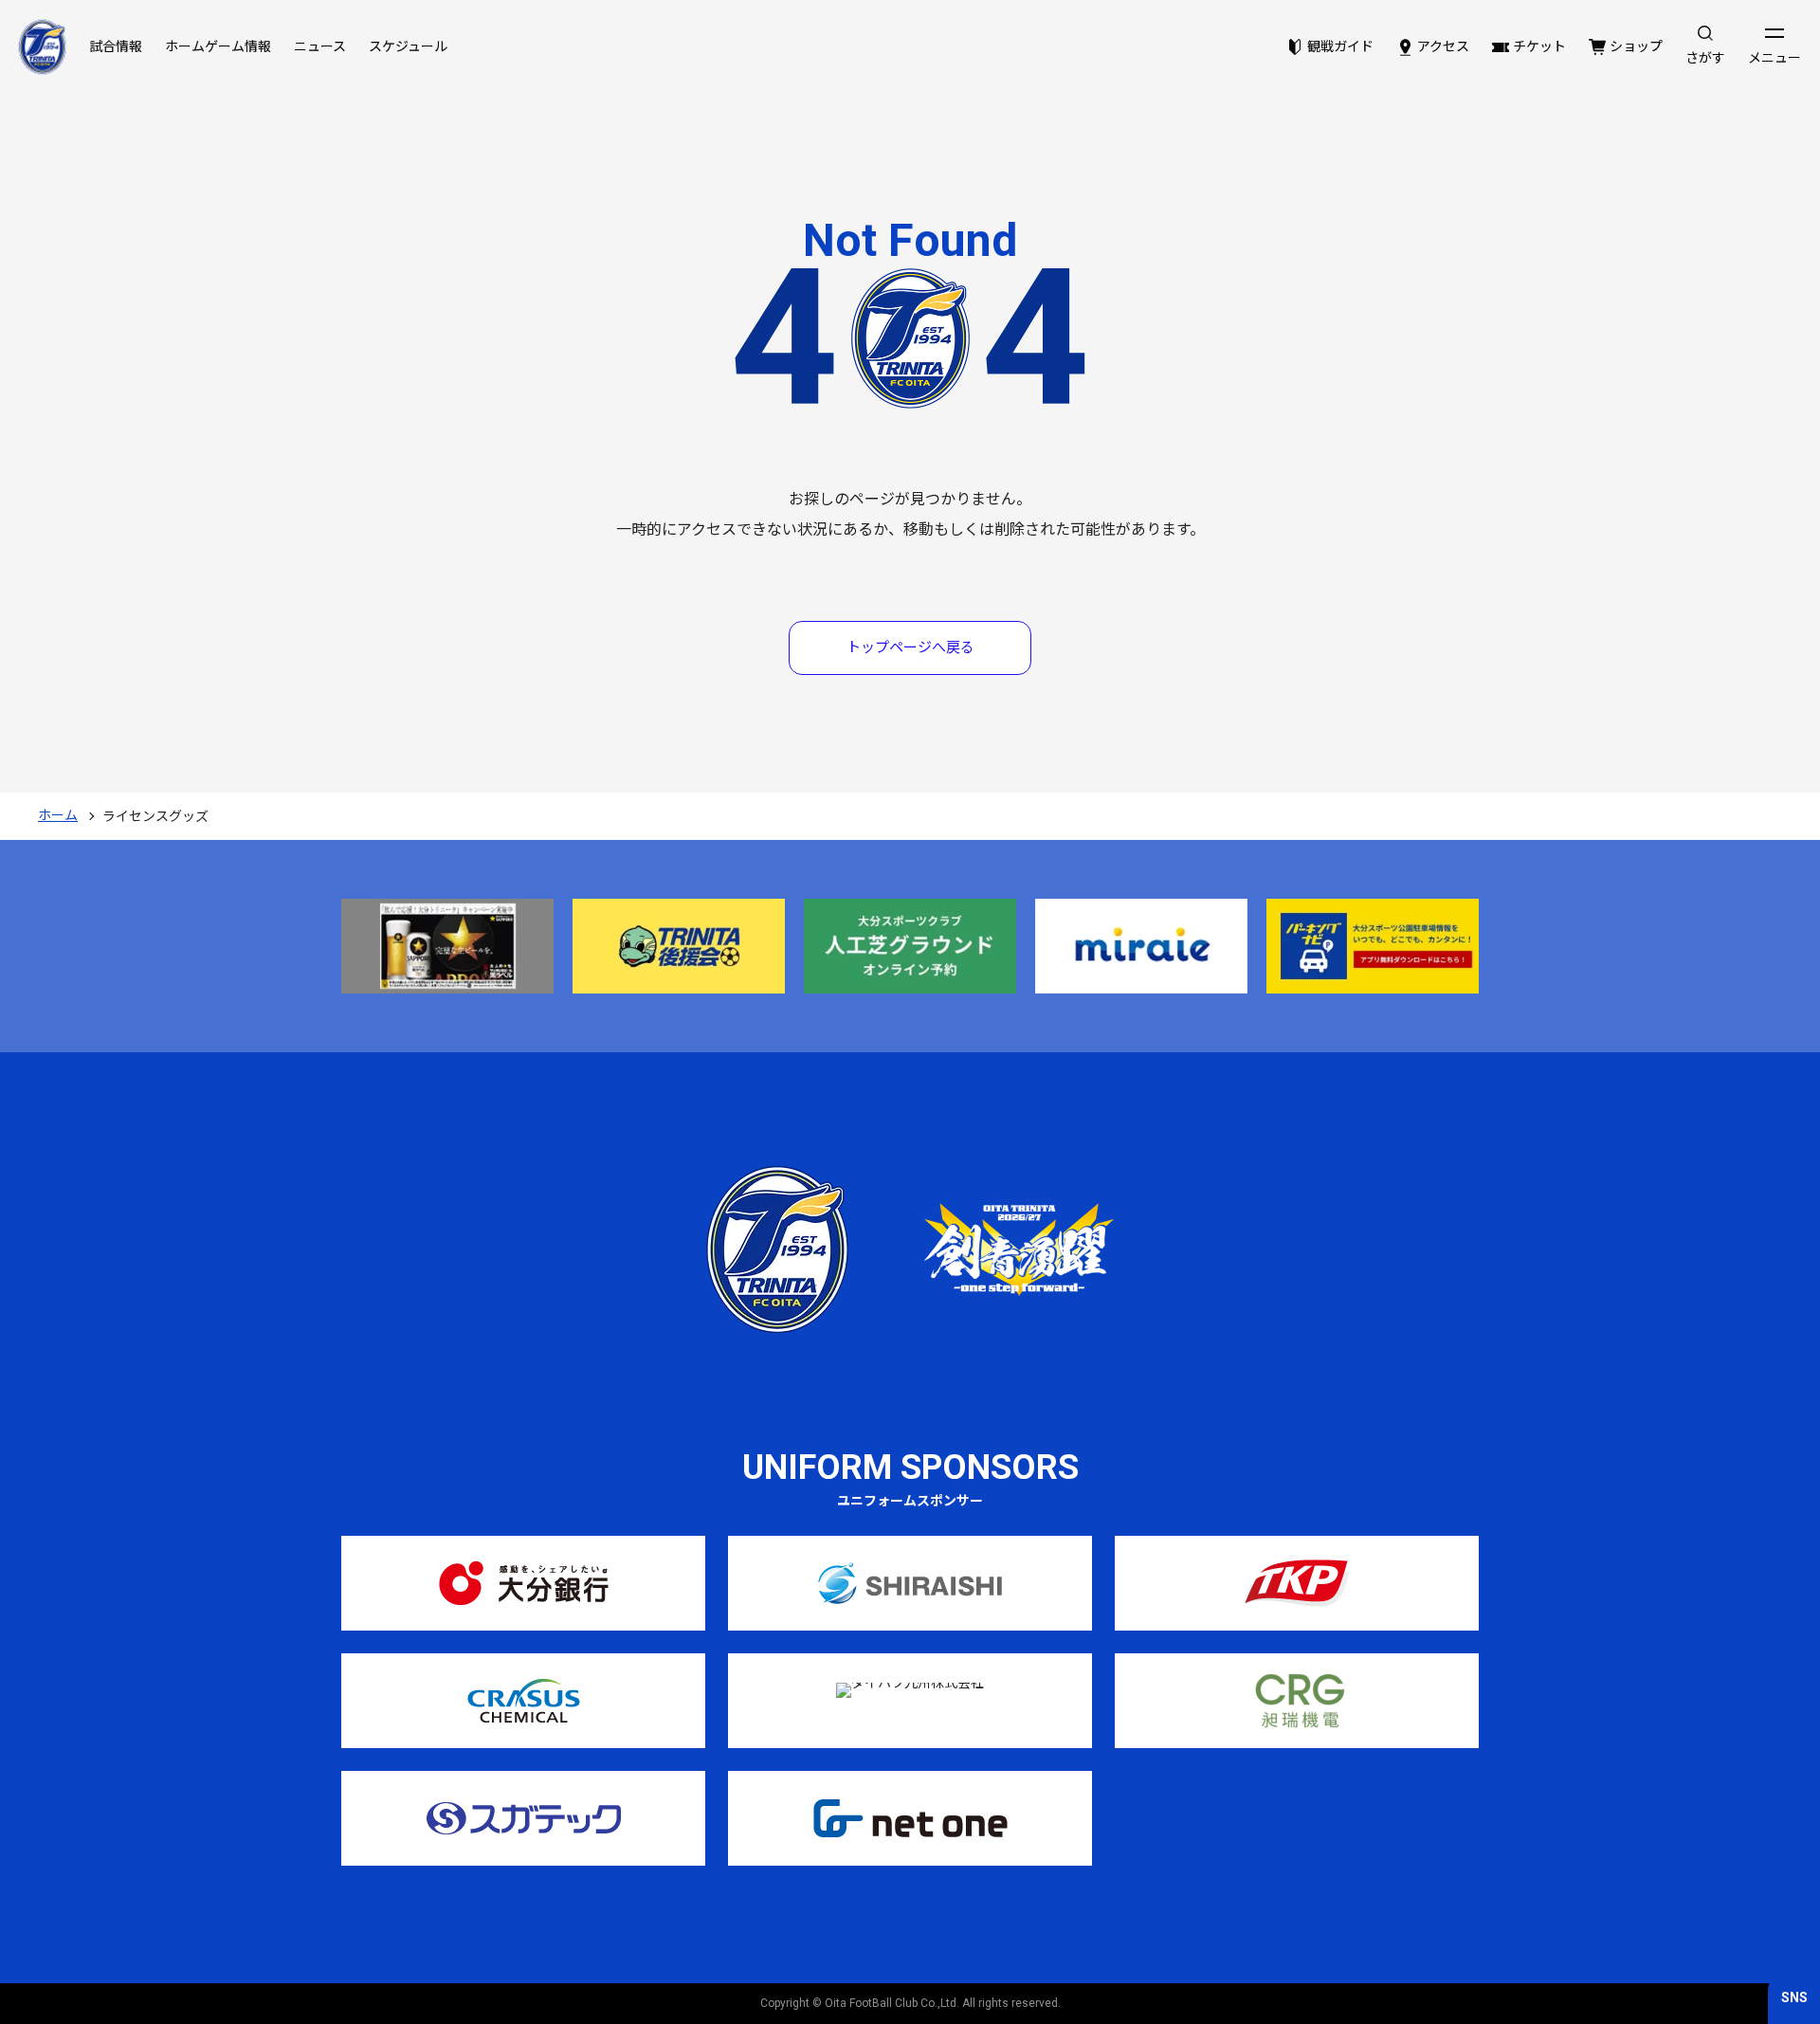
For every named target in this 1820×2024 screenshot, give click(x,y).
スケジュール (408, 46)
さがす (1705, 58)
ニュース (320, 46)
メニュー (1774, 58)
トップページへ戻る (910, 647)
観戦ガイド (1340, 46)
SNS (1794, 1997)
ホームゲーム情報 (218, 46)
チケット (1539, 46)
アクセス (1443, 46)
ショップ (1636, 46)
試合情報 (116, 46)
